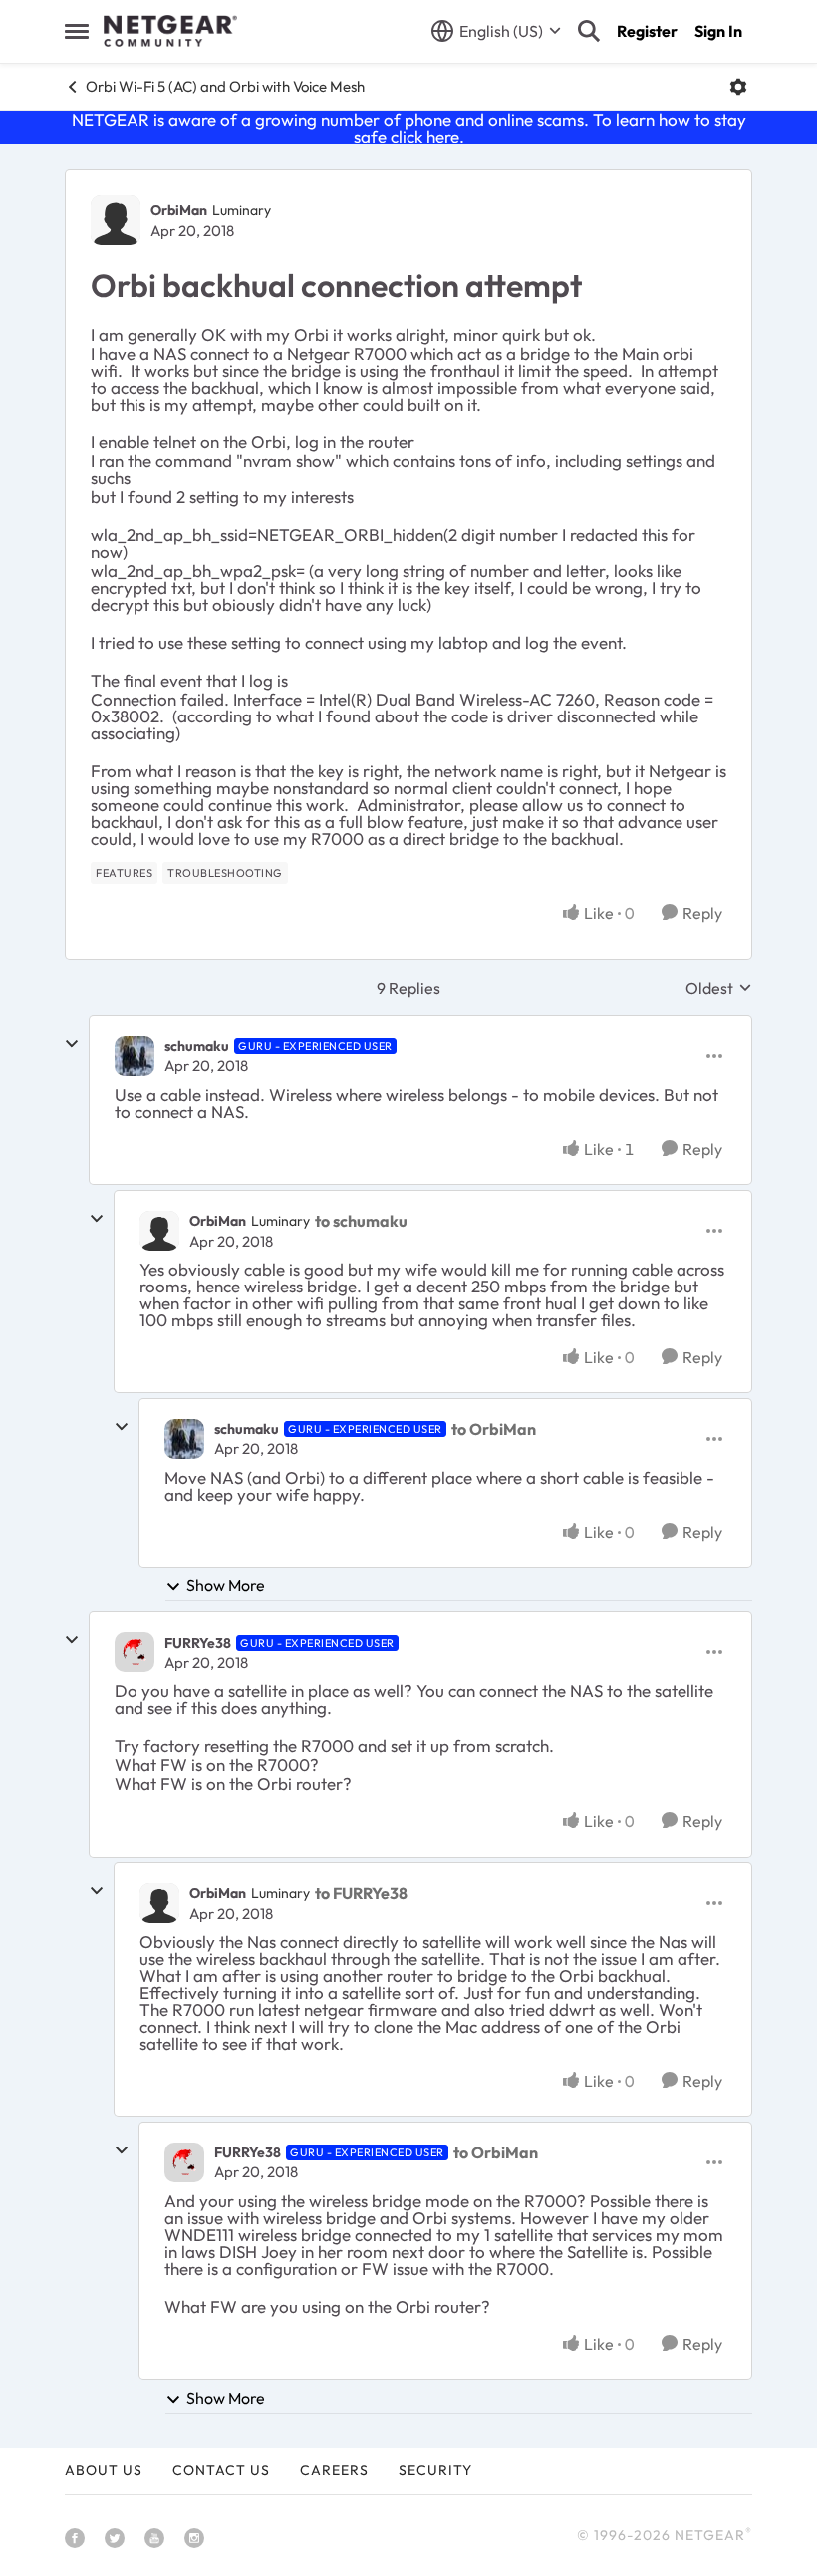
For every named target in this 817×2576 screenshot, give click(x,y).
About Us (104, 2470)
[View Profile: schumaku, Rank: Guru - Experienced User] (135, 1056)
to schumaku (361, 1221)
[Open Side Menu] (77, 31)
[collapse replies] (72, 1044)
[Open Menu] (738, 87)
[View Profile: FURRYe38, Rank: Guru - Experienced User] (135, 1652)
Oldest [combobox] (719, 988)
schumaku (197, 1046)
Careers (334, 2470)
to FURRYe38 (361, 1893)
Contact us (221, 2470)
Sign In (718, 31)
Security (435, 2470)
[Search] (589, 31)
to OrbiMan (494, 1429)
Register (647, 31)
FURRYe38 (198, 1643)
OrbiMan (179, 210)
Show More (226, 1585)
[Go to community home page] (170, 31)
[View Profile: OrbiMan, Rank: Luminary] (116, 220)
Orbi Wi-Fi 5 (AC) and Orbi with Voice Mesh (225, 86)
